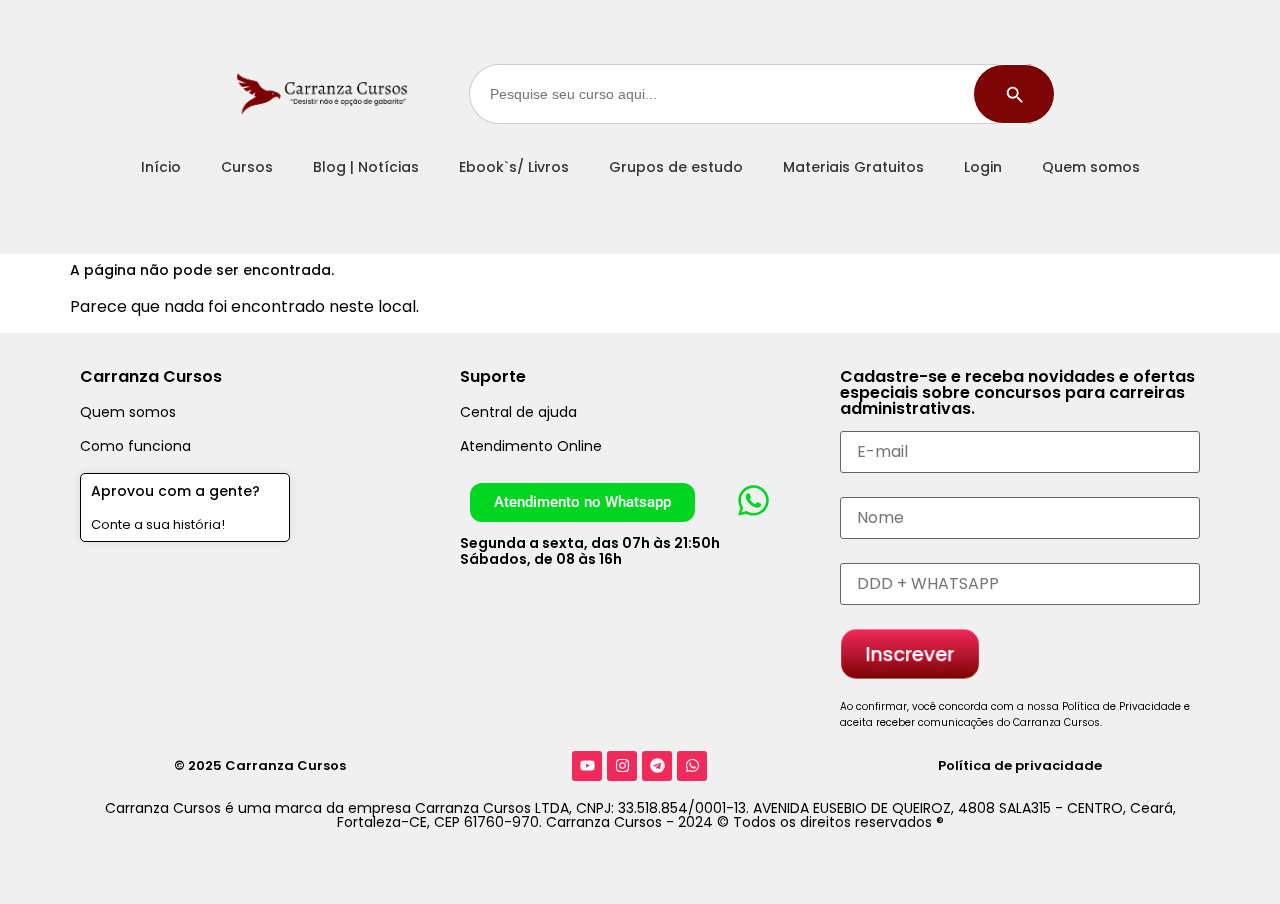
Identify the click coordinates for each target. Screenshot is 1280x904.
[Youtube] (587, 766)
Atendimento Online (531, 446)
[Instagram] (622, 766)
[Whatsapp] (692, 766)
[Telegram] (657, 766)
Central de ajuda (518, 412)
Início (161, 167)
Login (983, 167)
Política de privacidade (1020, 765)
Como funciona (135, 446)
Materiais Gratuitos (853, 167)
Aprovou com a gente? (175, 491)
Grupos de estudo (676, 167)
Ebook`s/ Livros (514, 167)
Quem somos (1091, 167)
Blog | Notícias (366, 167)
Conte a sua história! (158, 524)
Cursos (247, 167)
